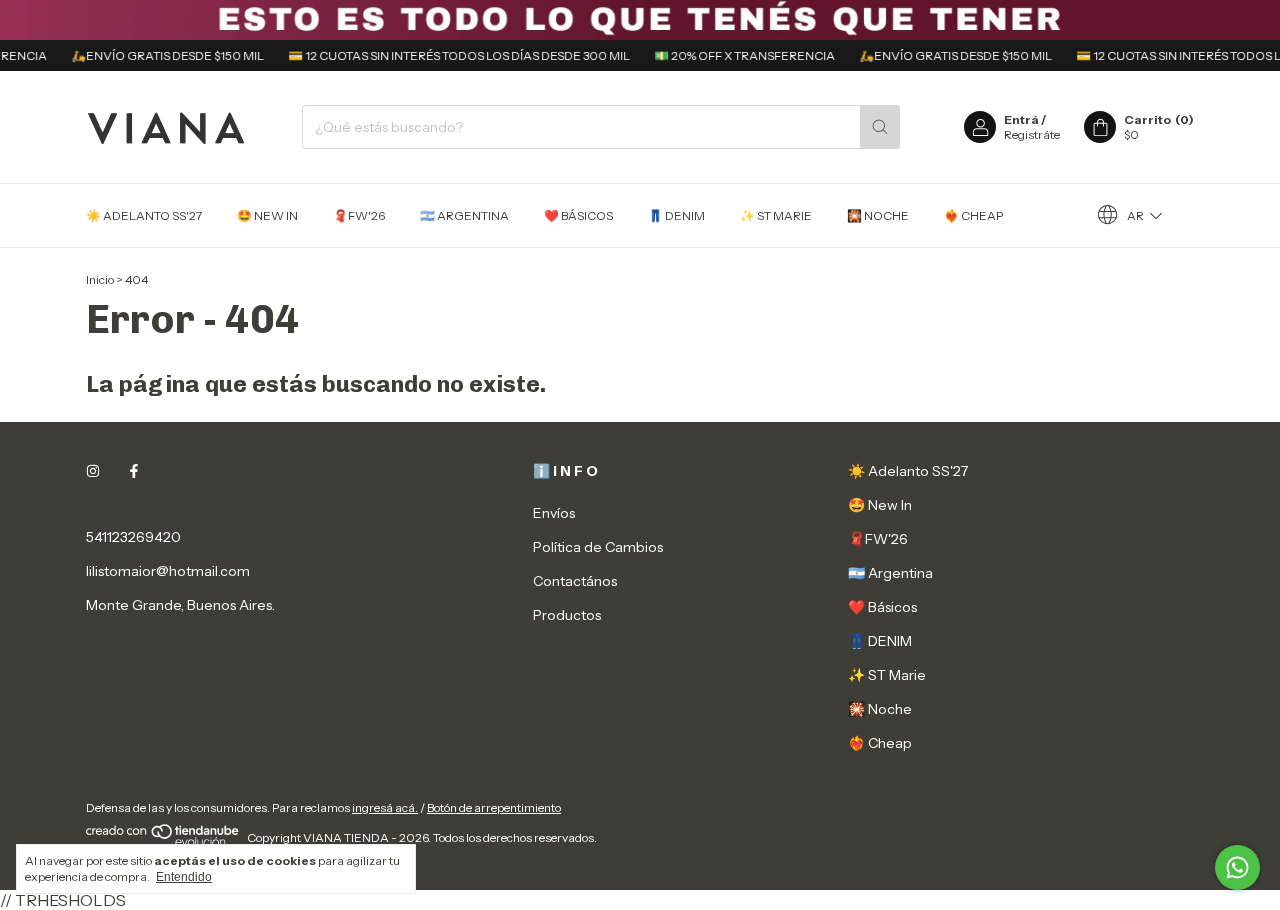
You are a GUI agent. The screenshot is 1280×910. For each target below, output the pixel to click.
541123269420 (133, 537)
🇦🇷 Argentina (464, 215)
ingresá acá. (385, 807)
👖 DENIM (676, 215)
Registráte (1032, 134)
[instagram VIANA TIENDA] (93, 471)
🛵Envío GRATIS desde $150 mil (158, 55)
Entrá (1021, 119)
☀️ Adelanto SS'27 (144, 215)
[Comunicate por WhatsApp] (1237, 867)
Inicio (100, 279)
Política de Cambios (598, 547)
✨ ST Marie (776, 215)
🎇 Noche (878, 215)
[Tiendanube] (163, 842)
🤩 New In (267, 215)
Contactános (575, 581)
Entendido (184, 877)
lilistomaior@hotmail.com (168, 571)
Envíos (554, 513)
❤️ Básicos (578, 215)
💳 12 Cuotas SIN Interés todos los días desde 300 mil (450, 55)
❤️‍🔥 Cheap (973, 215)
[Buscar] (880, 127)
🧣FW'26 (359, 215)
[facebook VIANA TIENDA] (134, 471)
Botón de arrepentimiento (494, 807)
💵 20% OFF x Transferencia (735, 55)
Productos (567, 615)
